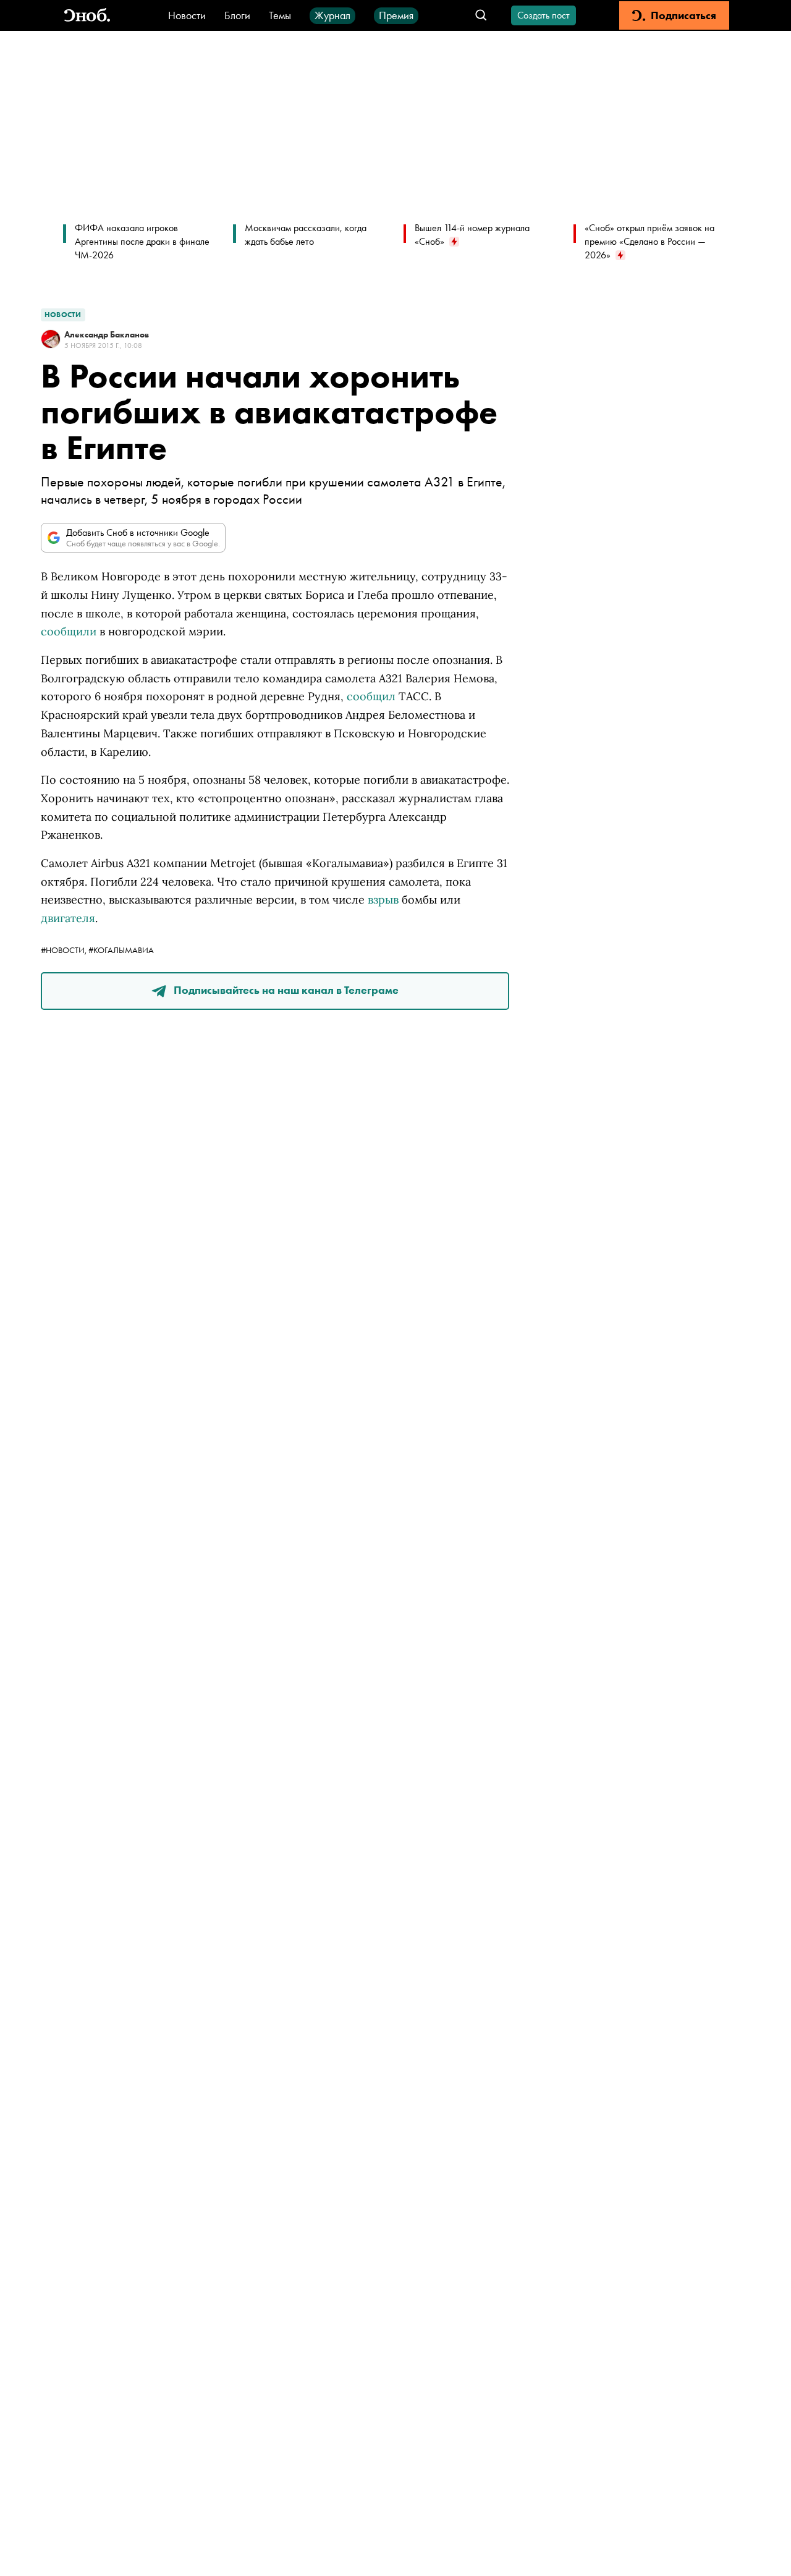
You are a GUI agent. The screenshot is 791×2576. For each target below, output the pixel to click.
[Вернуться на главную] (87, 16)
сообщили (69, 631)
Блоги (237, 15)
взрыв (383, 900)
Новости (187, 15)
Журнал (332, 15)
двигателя (68, 918)
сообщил (371, 696)
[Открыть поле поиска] (481, 16)
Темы (280, 15)
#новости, (65, 950)
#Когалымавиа (121, 950)
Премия (396, 15)
